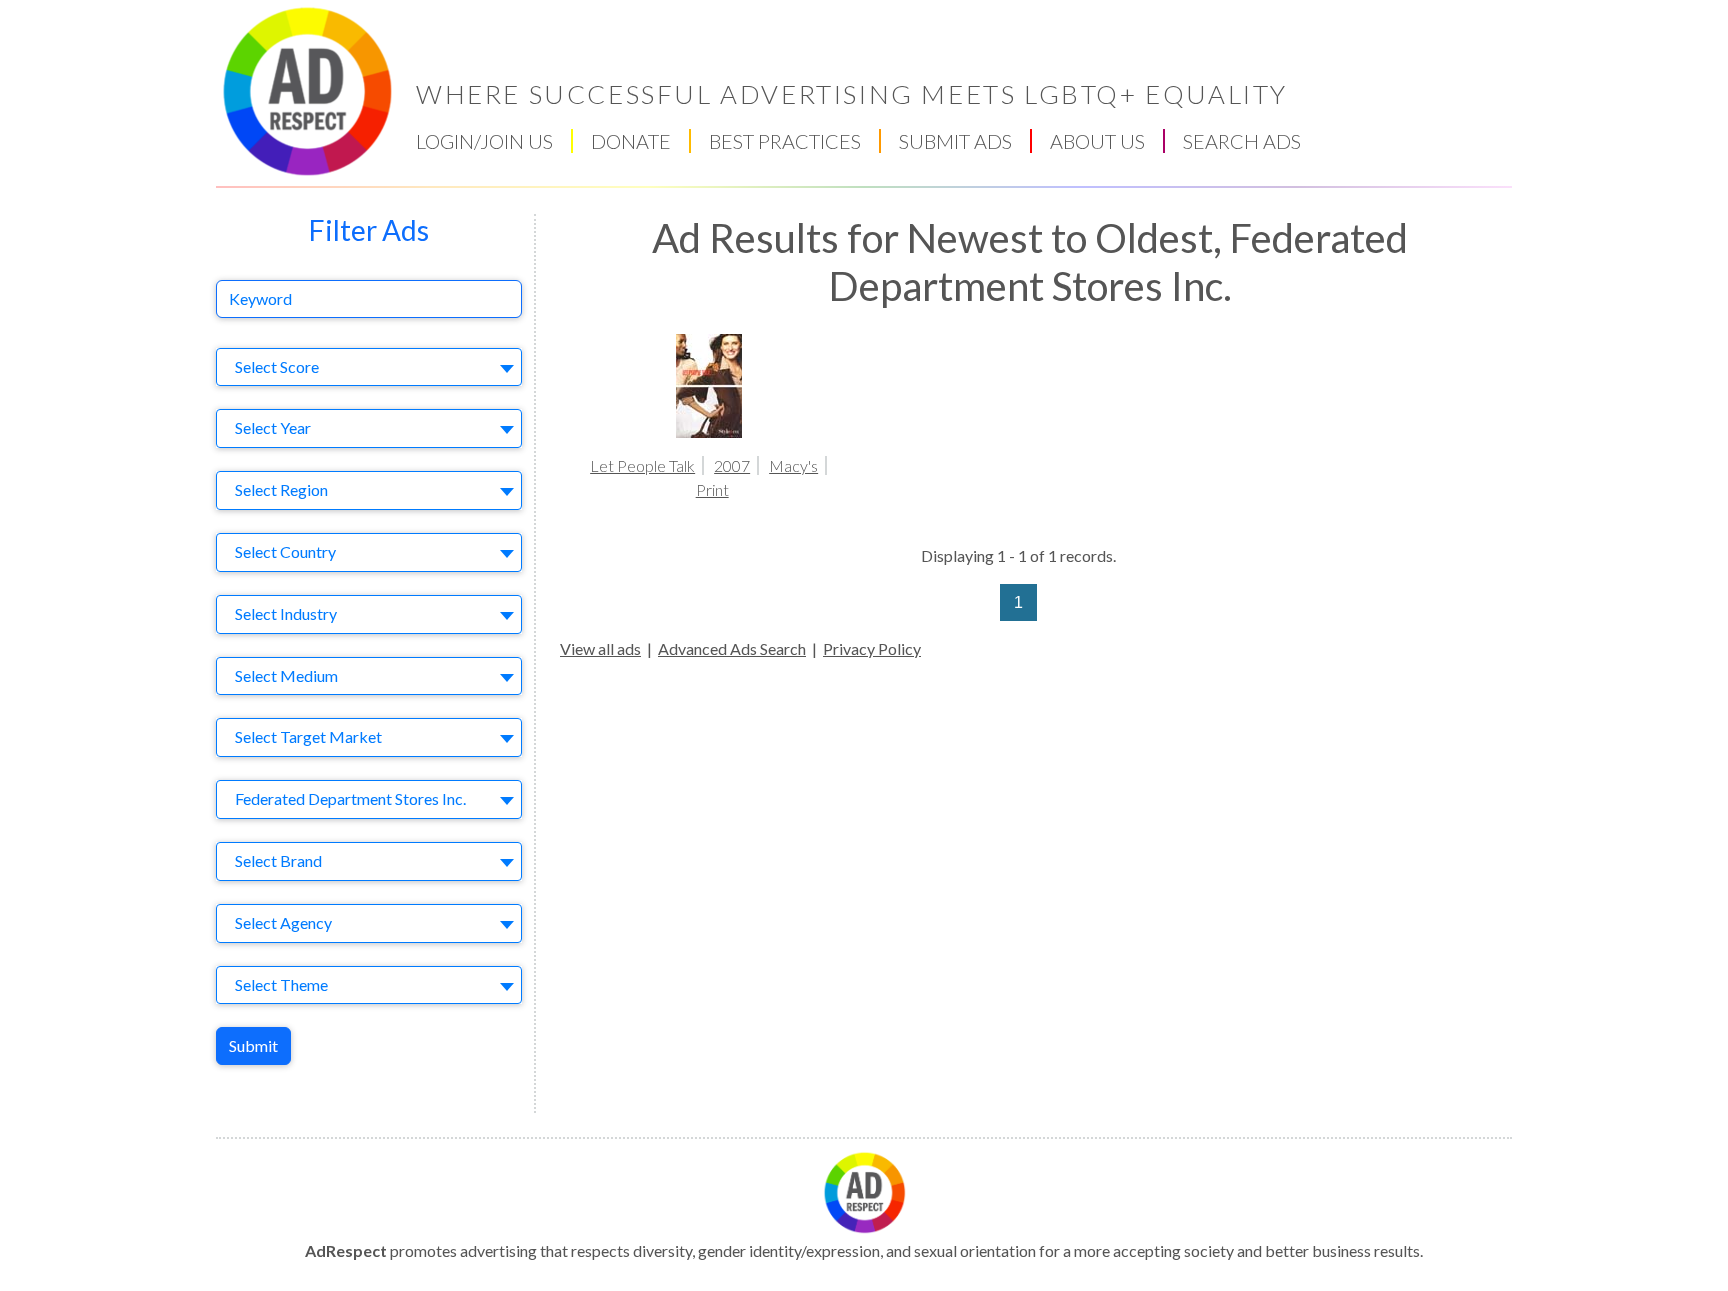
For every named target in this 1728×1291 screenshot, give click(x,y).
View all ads (600, 648)
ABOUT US (1097, 141)
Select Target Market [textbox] (308, 736)
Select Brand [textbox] (278, 860)
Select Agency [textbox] (283, 922)
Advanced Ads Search (732, 648)
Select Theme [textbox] (281, 984)
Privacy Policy (872, 648)
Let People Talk (642, 465)
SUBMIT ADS (955, 141)
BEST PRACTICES (785, 141)
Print (712, 489)
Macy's (793, 465)
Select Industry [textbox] (286, 613)
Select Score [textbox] (277, 366)
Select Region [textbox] (281, 489)
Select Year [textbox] (273, 427)
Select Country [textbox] (285, 551)
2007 (732, 465)
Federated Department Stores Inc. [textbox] (350, 798)
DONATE (631, 141)
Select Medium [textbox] (286, 675)
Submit (253, 1045)
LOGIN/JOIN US (484, 141)
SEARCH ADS (1242, 141)
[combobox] (369, 367)
